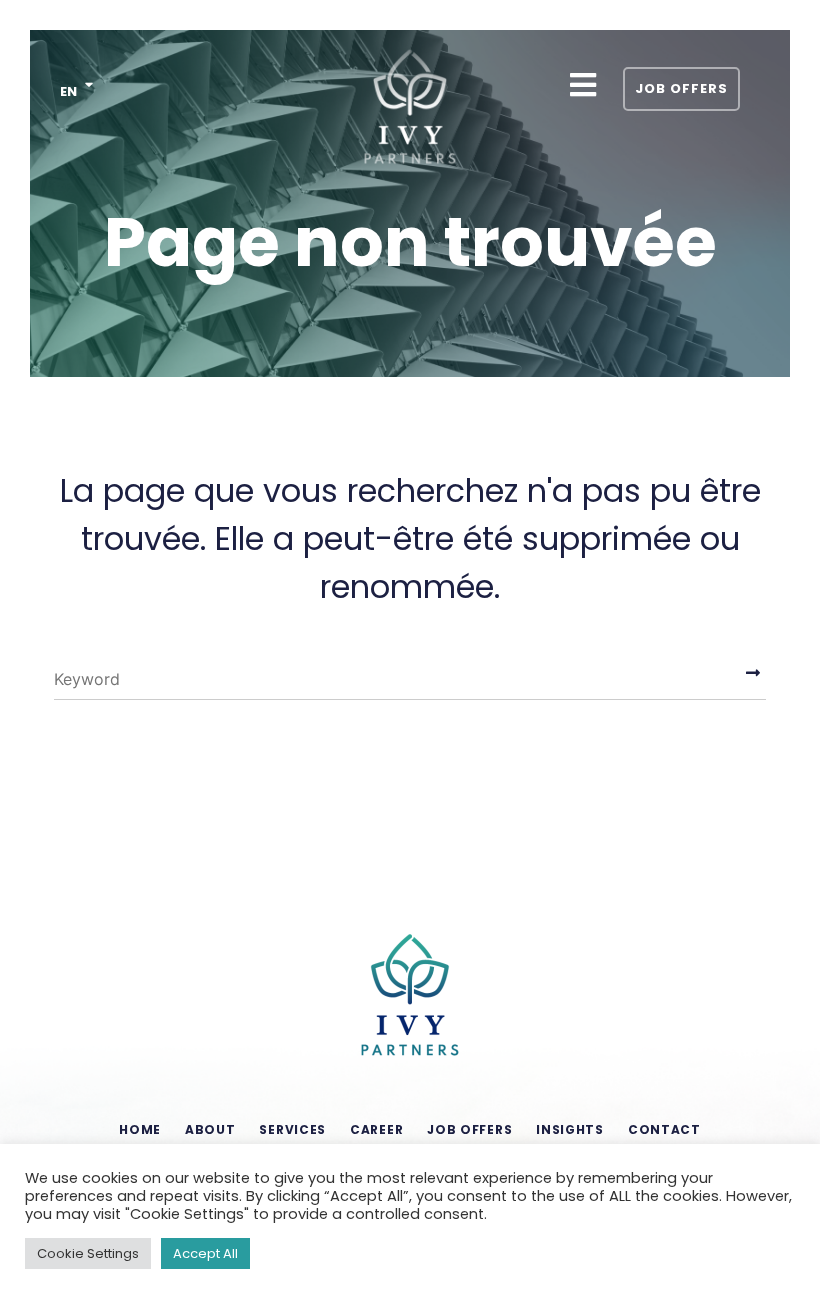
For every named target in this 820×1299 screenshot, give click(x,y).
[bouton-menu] (582, 85)
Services (292, 1129)
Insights (570, 1129)
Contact (664, 1129)
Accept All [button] (205, 1253)
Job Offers (681, 88)
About (210, 1129)
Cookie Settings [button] (88, 1253)
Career (376, 1129)
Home (140, 1129)
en (68, 91)
